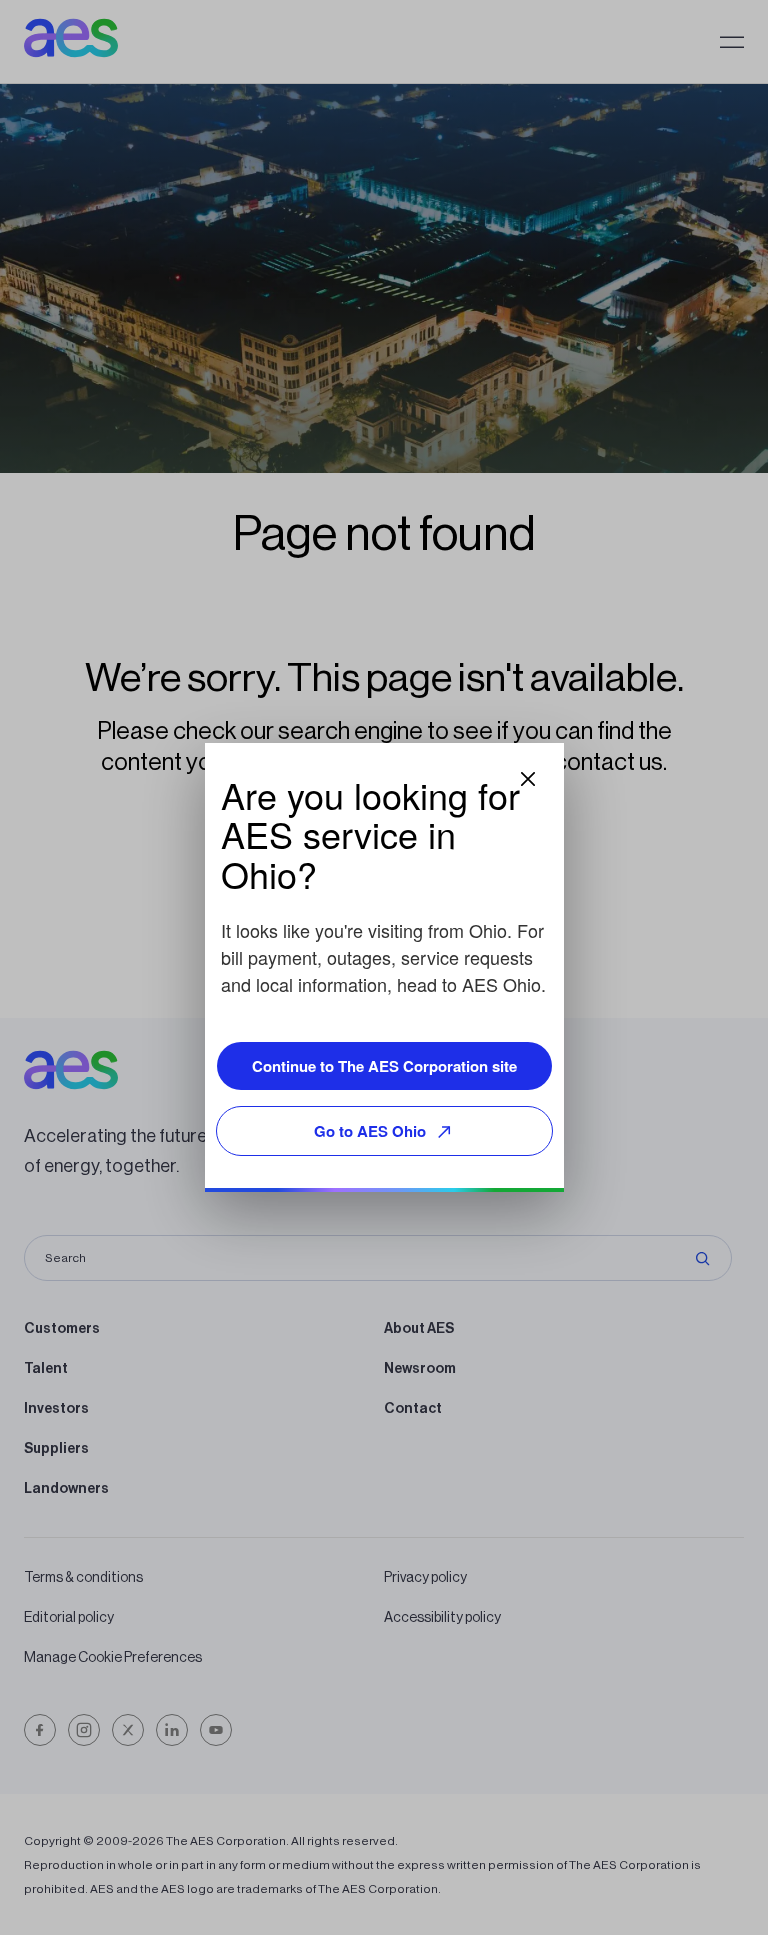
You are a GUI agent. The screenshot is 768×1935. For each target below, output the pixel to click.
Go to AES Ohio (370, 1131)
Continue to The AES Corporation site (384, 1066)
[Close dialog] (528, 779)
